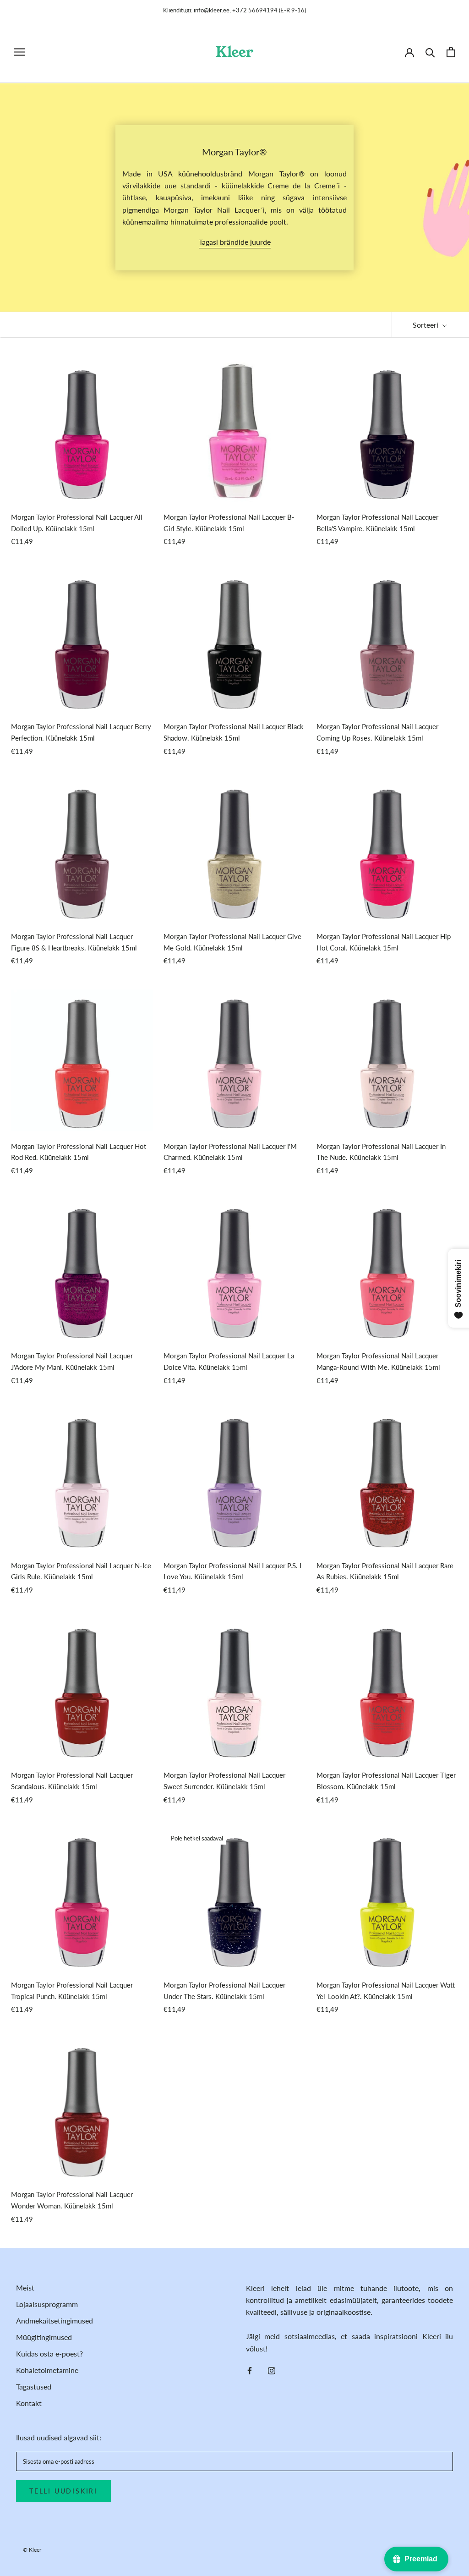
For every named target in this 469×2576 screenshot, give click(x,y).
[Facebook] (250, 2370)
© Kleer (32, 2550)
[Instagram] (272, 2370)
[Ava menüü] (19, 52)
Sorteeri (426, 325)
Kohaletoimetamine (47, 2370)
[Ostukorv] (451, 52)
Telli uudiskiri (63, 2491)
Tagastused (34, 2387)
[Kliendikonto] (409, 52)
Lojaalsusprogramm (47, 2304)
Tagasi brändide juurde (235, 242)
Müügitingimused (44, 2337)
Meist (25, 2288)
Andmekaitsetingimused (55, 2321)
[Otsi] (430, 52)
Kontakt (29, 2403)
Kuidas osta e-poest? (49, 2354)
